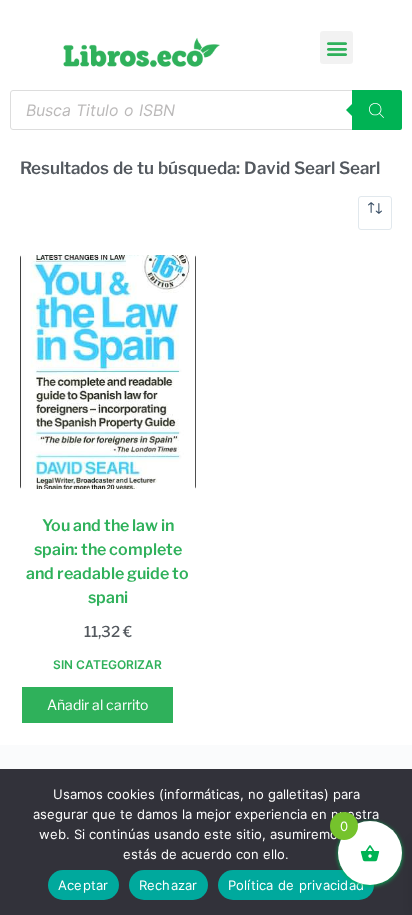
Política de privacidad (296, 885)
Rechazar (168, 885)
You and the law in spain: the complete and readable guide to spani (107, 561)
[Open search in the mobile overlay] (206, 110)
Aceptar (83, 885)
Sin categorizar (107, 664)
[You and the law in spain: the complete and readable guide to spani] (108, 372)
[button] (336, 47)
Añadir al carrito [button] (97, 704)
